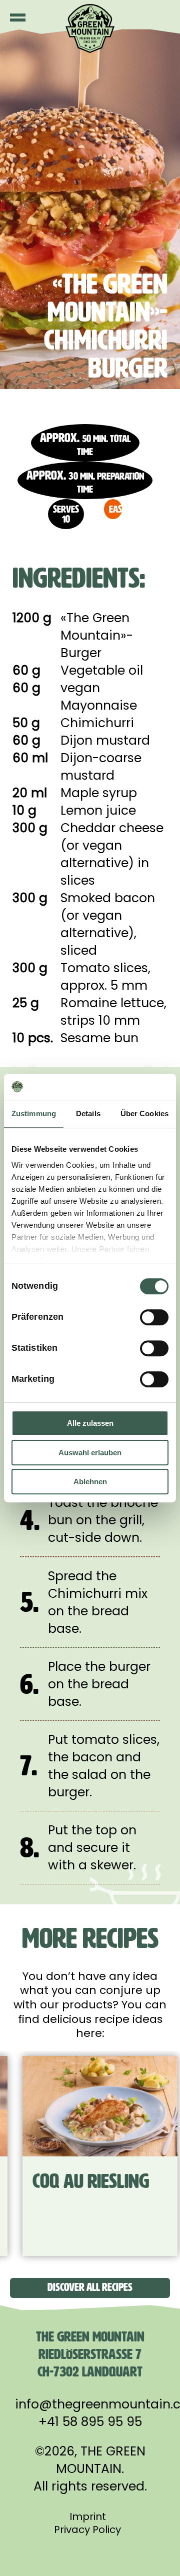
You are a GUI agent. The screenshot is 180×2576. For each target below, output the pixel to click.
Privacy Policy (87, 2529)
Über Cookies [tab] (144, 1113)
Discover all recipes (90, 2287)
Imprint (88, 2516)
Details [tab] (88, 1113)
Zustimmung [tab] (34, 1113)
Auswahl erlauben (90, 1453)
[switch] (154, 1317)
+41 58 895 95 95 (90, 2422)
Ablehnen (90, 1482)
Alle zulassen (90, 1423)
